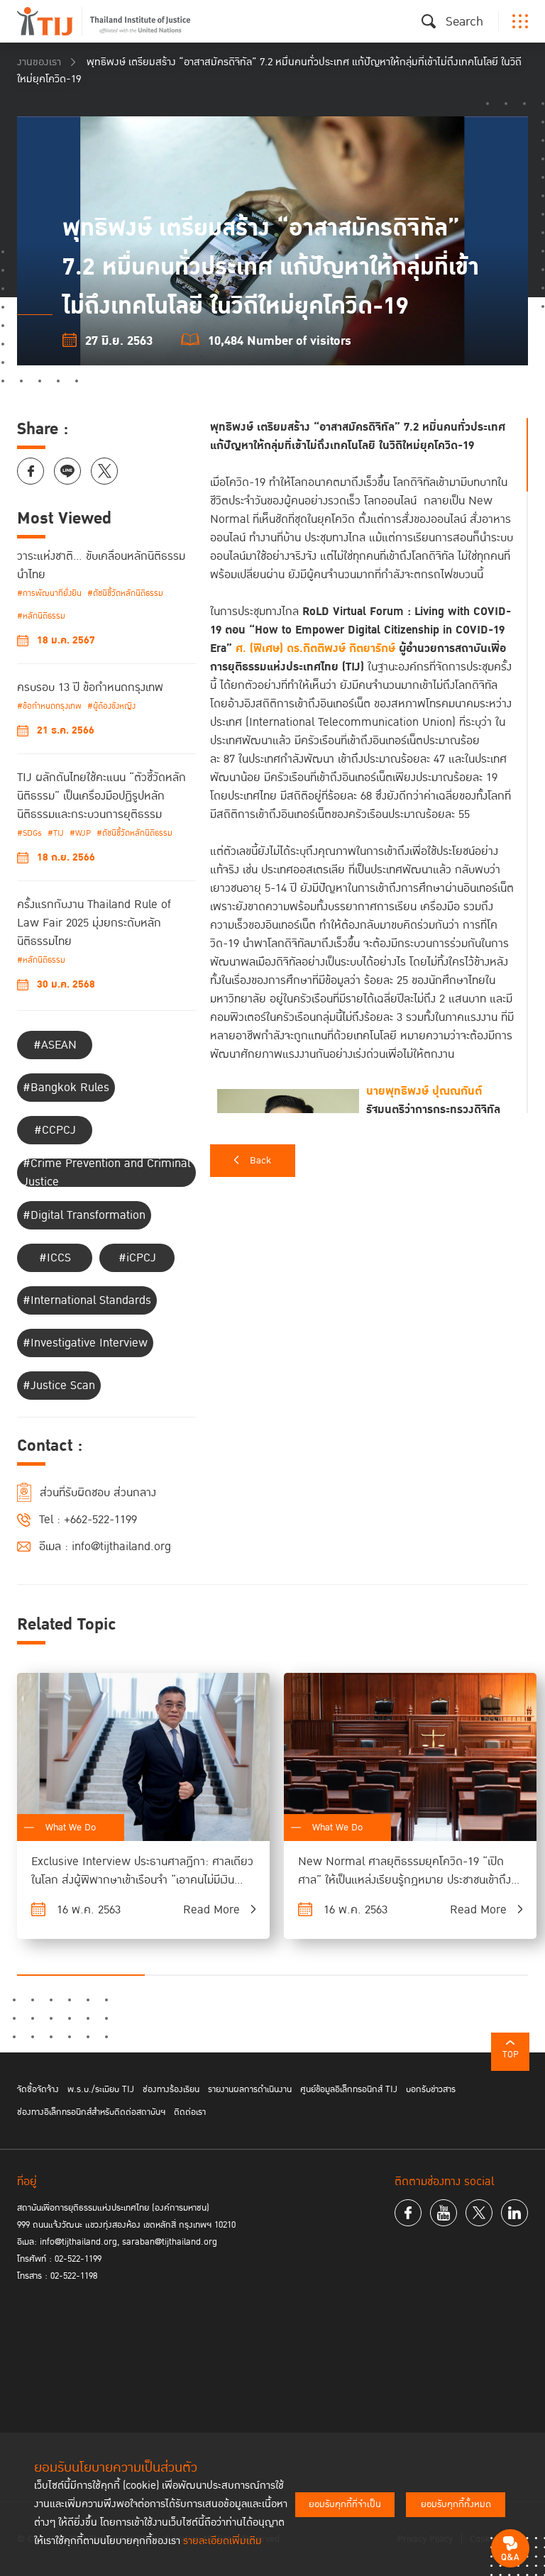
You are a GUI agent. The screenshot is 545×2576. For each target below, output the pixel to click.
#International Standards (87, 1300)
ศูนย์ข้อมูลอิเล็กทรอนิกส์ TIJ (349, 2089)
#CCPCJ (55, 1130)
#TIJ (56, 833)
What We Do (71, 1828)
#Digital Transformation (84, 1215)
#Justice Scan (59, 1386)
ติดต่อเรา (190, 2112)
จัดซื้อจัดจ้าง (38, 2089)
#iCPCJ (137, 1258)
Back (260, 1161)
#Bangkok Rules (66, 1088)
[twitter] (479, 2213)
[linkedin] (514, 2213)
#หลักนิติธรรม (41, 616)
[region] (369, 765)
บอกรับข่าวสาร (431, 2089)
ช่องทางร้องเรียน (171, 2089)
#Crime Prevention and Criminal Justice (106, 1173)
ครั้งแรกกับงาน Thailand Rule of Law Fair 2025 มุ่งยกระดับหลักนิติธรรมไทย (94, 923)
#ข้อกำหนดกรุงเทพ (49, 706)
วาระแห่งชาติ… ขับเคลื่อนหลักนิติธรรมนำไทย (101, 565)
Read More (211, 1910)
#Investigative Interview (85, 1343)
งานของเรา (39, 62)
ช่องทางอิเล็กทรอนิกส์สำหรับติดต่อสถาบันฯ (91, 2112)
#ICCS (55, 1258)
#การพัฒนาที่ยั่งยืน (49, 593)
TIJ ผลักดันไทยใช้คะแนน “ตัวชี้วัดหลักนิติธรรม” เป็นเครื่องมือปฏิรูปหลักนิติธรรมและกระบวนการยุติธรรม (101, 796)
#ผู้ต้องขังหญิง (111, 706)
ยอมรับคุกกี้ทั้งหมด (456, 2504)
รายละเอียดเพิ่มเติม (222, 2541)
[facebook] (408, 2213)
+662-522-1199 (100, 1520)
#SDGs (29, 833)
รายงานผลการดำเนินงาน (250, 2089)
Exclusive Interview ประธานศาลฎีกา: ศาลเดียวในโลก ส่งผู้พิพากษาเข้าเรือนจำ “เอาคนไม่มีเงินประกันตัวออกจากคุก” (142, 1880)
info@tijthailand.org (121, 1547)
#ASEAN (55, 1045)
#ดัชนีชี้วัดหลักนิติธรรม (125, 593)
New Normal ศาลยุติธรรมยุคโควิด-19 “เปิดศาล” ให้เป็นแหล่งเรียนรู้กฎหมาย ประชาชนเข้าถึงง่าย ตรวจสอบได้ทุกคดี (404, 1880)
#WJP (80, 833)
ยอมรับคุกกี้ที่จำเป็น (345, 2504)
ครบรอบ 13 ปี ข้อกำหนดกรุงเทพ (90, 687)
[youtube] (444, 2213)
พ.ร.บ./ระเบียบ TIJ (101, 2089)
